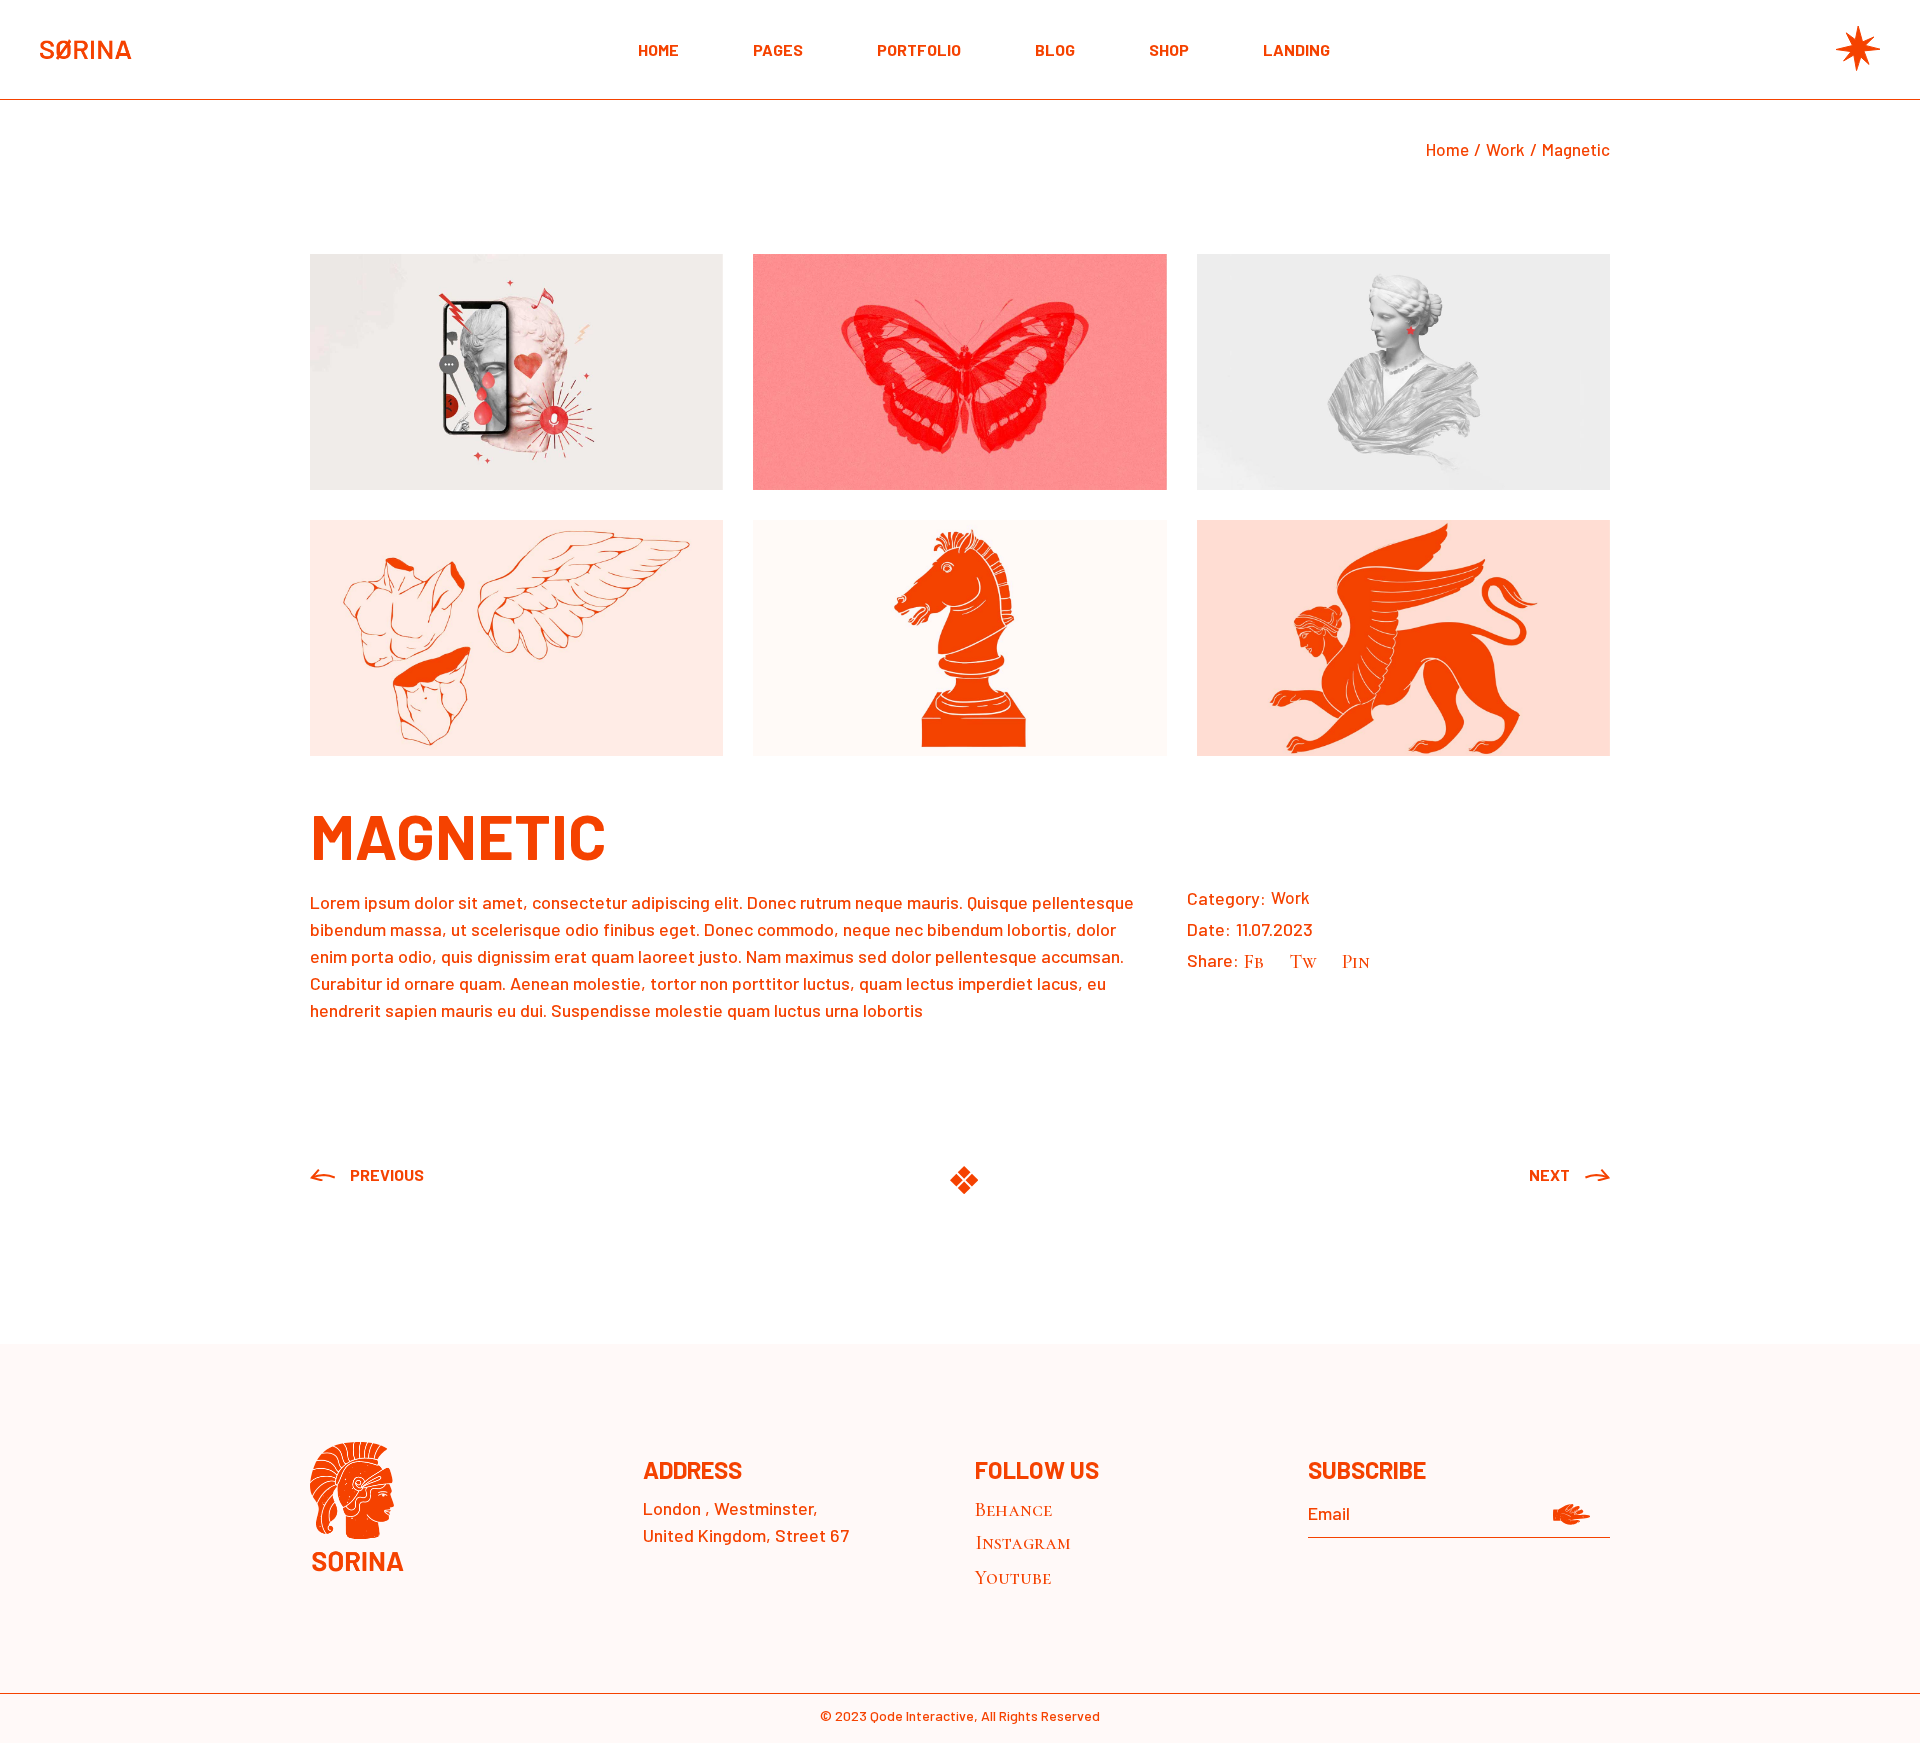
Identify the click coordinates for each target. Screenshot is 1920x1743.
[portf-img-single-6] (1403, 638)
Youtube (1013, 1578)
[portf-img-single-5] (959, 638)
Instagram (1023, 1543)
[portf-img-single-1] (516, 372)
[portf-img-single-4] (516, 638)
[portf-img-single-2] (959, 372)
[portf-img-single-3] (1403, 372)
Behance (1013, 1510)
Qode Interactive (922, 1715)
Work (1290, 897)
